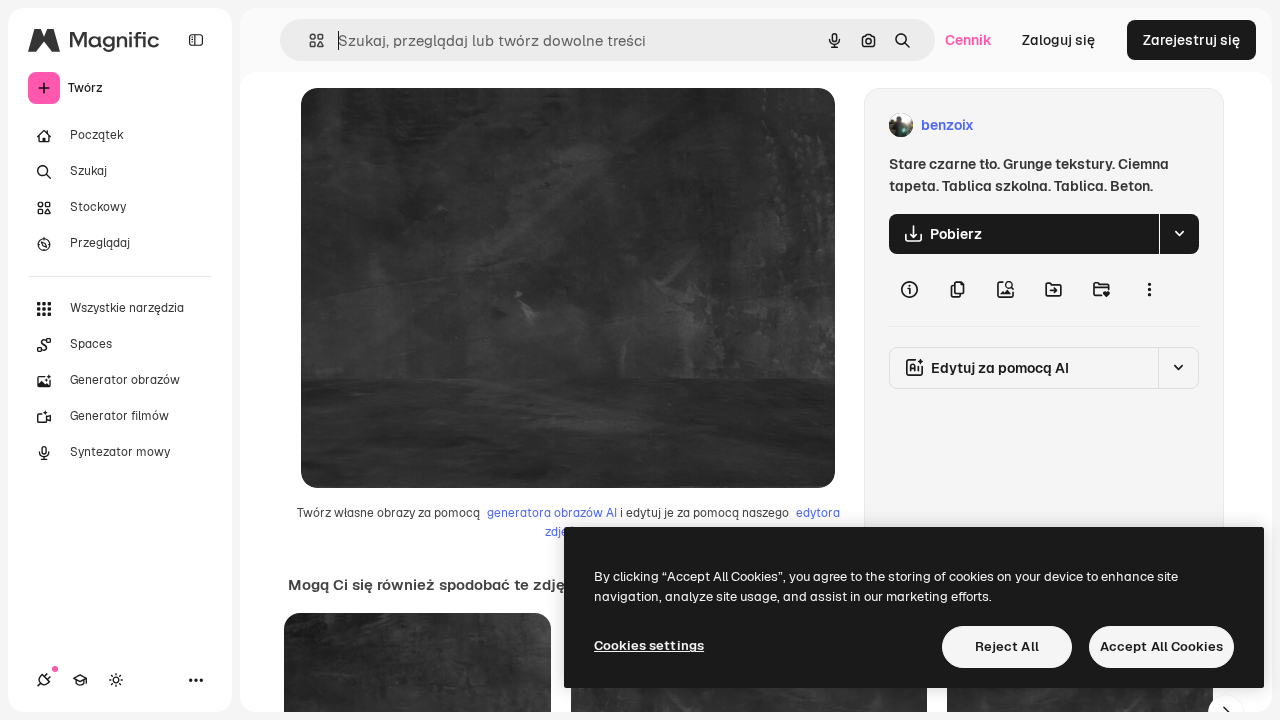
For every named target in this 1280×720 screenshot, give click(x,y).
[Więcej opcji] (1149, 290)
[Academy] (80, 680)
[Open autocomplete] (308, 40)
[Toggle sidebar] (196, 40)
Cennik (968, 40)
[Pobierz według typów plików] (1179, 234)
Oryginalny (439, 125)
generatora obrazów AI (552, 513)
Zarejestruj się (1191, 40)
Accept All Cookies (1161, 646)
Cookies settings (649, 645)
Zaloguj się (1058, 40)
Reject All (1007, 646)
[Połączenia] (44, 680)
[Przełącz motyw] (116, 680)
